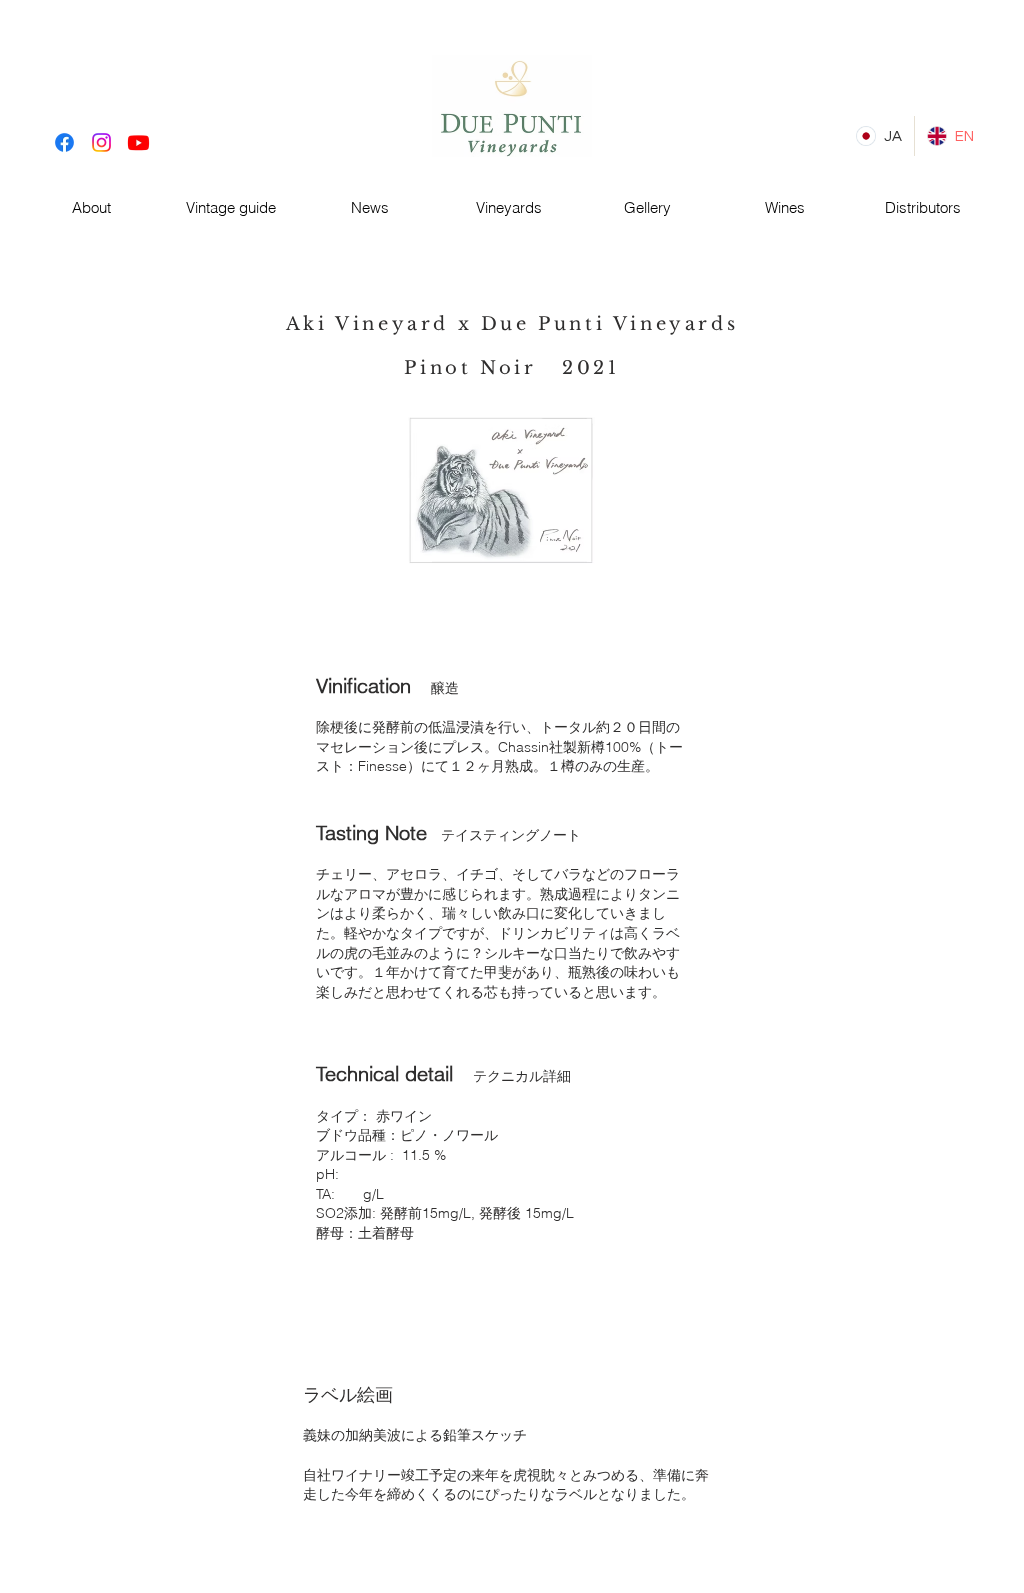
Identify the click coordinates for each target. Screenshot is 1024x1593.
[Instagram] (101, 142)
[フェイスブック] (64, 142)
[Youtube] (138, 142)
